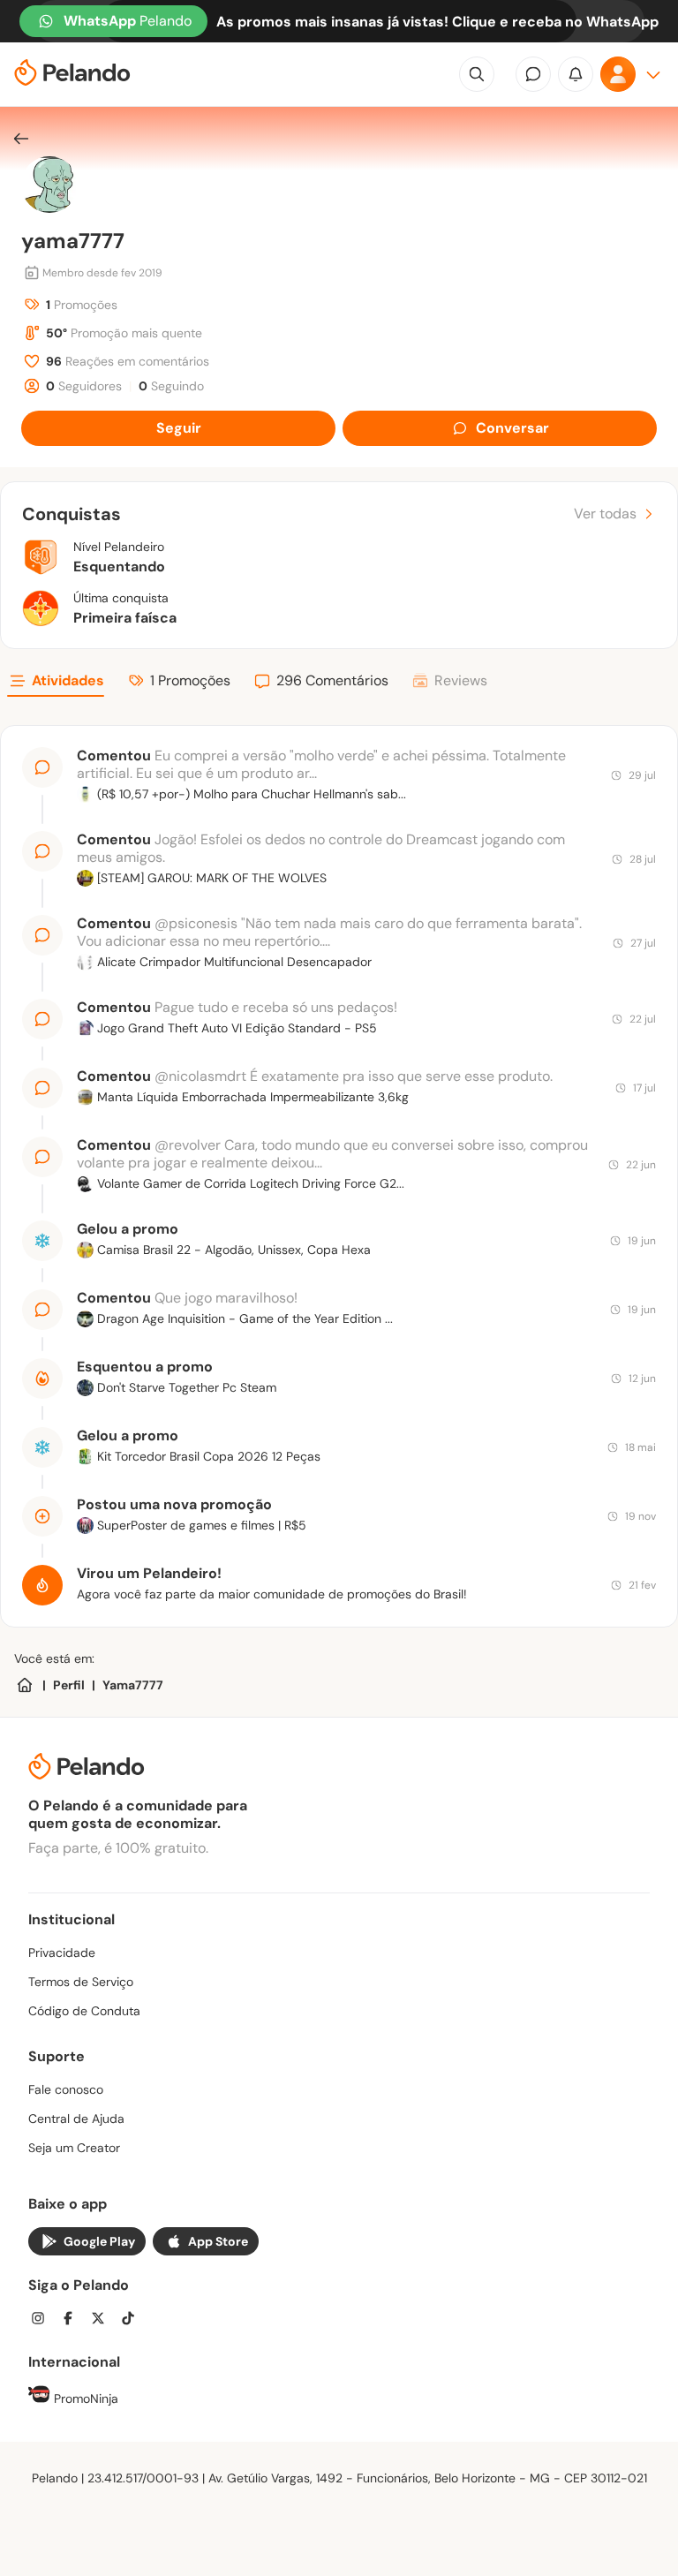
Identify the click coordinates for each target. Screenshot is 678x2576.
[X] (103, 2320)
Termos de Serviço (81, 1982)
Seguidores (84, 386)
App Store (218, 2241)
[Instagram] (43, 2320)
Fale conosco (66, 2089)
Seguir (179, 428)
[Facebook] (73, 2320)
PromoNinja (84, 2398)
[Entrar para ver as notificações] (576, 74)
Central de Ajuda (76, 2119)
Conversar (512, 428)
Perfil (69, 1685)
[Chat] (533, 74)
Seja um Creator (74, 2148)
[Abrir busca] (477, 74)
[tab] (56, 684)
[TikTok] (133, 2320)
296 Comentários (332, 680)
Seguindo (171, 386)
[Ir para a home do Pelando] (72, 75)
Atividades (68, 680)
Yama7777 (133, 1685)
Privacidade (62, 1953)
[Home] (25, 1685)
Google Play (99, 2241)
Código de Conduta (84, 2011)
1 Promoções (190, 680)
